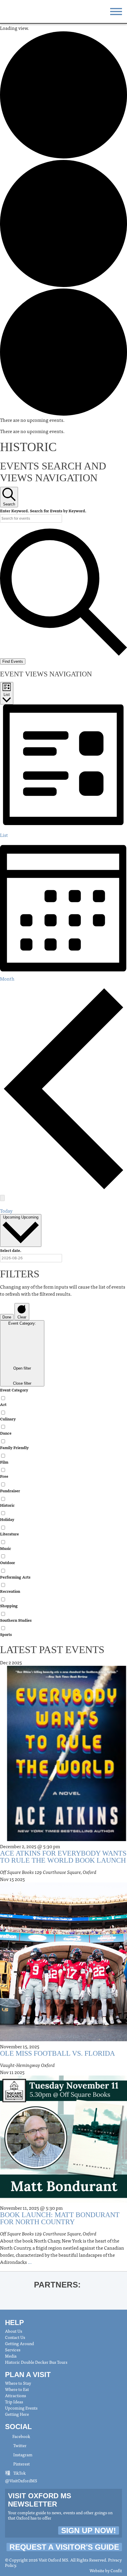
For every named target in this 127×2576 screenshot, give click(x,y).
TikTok (19, 2473)
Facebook (21, 2436)
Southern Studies (16, 1620)
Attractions (16, 2395)
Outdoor (8, 1562)
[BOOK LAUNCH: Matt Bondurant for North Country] (63, 2201)
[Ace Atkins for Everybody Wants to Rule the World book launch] (63, 1839)
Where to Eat (17, 2389)
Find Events (13, 661)
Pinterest (21, 2464)
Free (4, 1476)
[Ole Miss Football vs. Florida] (63, 2039)
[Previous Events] (63, 1188)
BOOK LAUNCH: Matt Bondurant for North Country (60, 2218)
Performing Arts (15, 1577)
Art (3, 1404)
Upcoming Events (21, 2408)
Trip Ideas (14, 2402)
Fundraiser (10, 1491)
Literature (9, 1534)
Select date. (11, 1250)
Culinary (8, 1419)
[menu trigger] (116, 11)
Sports (6, 1634)
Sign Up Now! (89, 2530)
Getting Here (17, 2414)
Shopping (9, 1606)
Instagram (22, 2455)
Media (11, 2356)
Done (7, 1317)
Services (13, 2350)
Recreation (10, 1591)
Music (6, 1548)
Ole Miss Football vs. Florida (57, 2053)
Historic (7, 1505)
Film (4, 1462)
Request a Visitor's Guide (64, 2547)
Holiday (7, 1519)
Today (6, 1211)
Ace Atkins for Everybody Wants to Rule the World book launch (63, 1857)
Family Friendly (14, 1447)
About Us (14, 2331)
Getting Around (19, 2343)
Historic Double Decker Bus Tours (36, 2362)
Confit (116, 2570)
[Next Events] (2, 1198)
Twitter (19, 2445)
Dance (6, 1433)
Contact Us (15, 2337)
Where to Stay (18, 2383)
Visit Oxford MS (18, 11)
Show (116, 2284)
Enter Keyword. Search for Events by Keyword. (43, 511)
